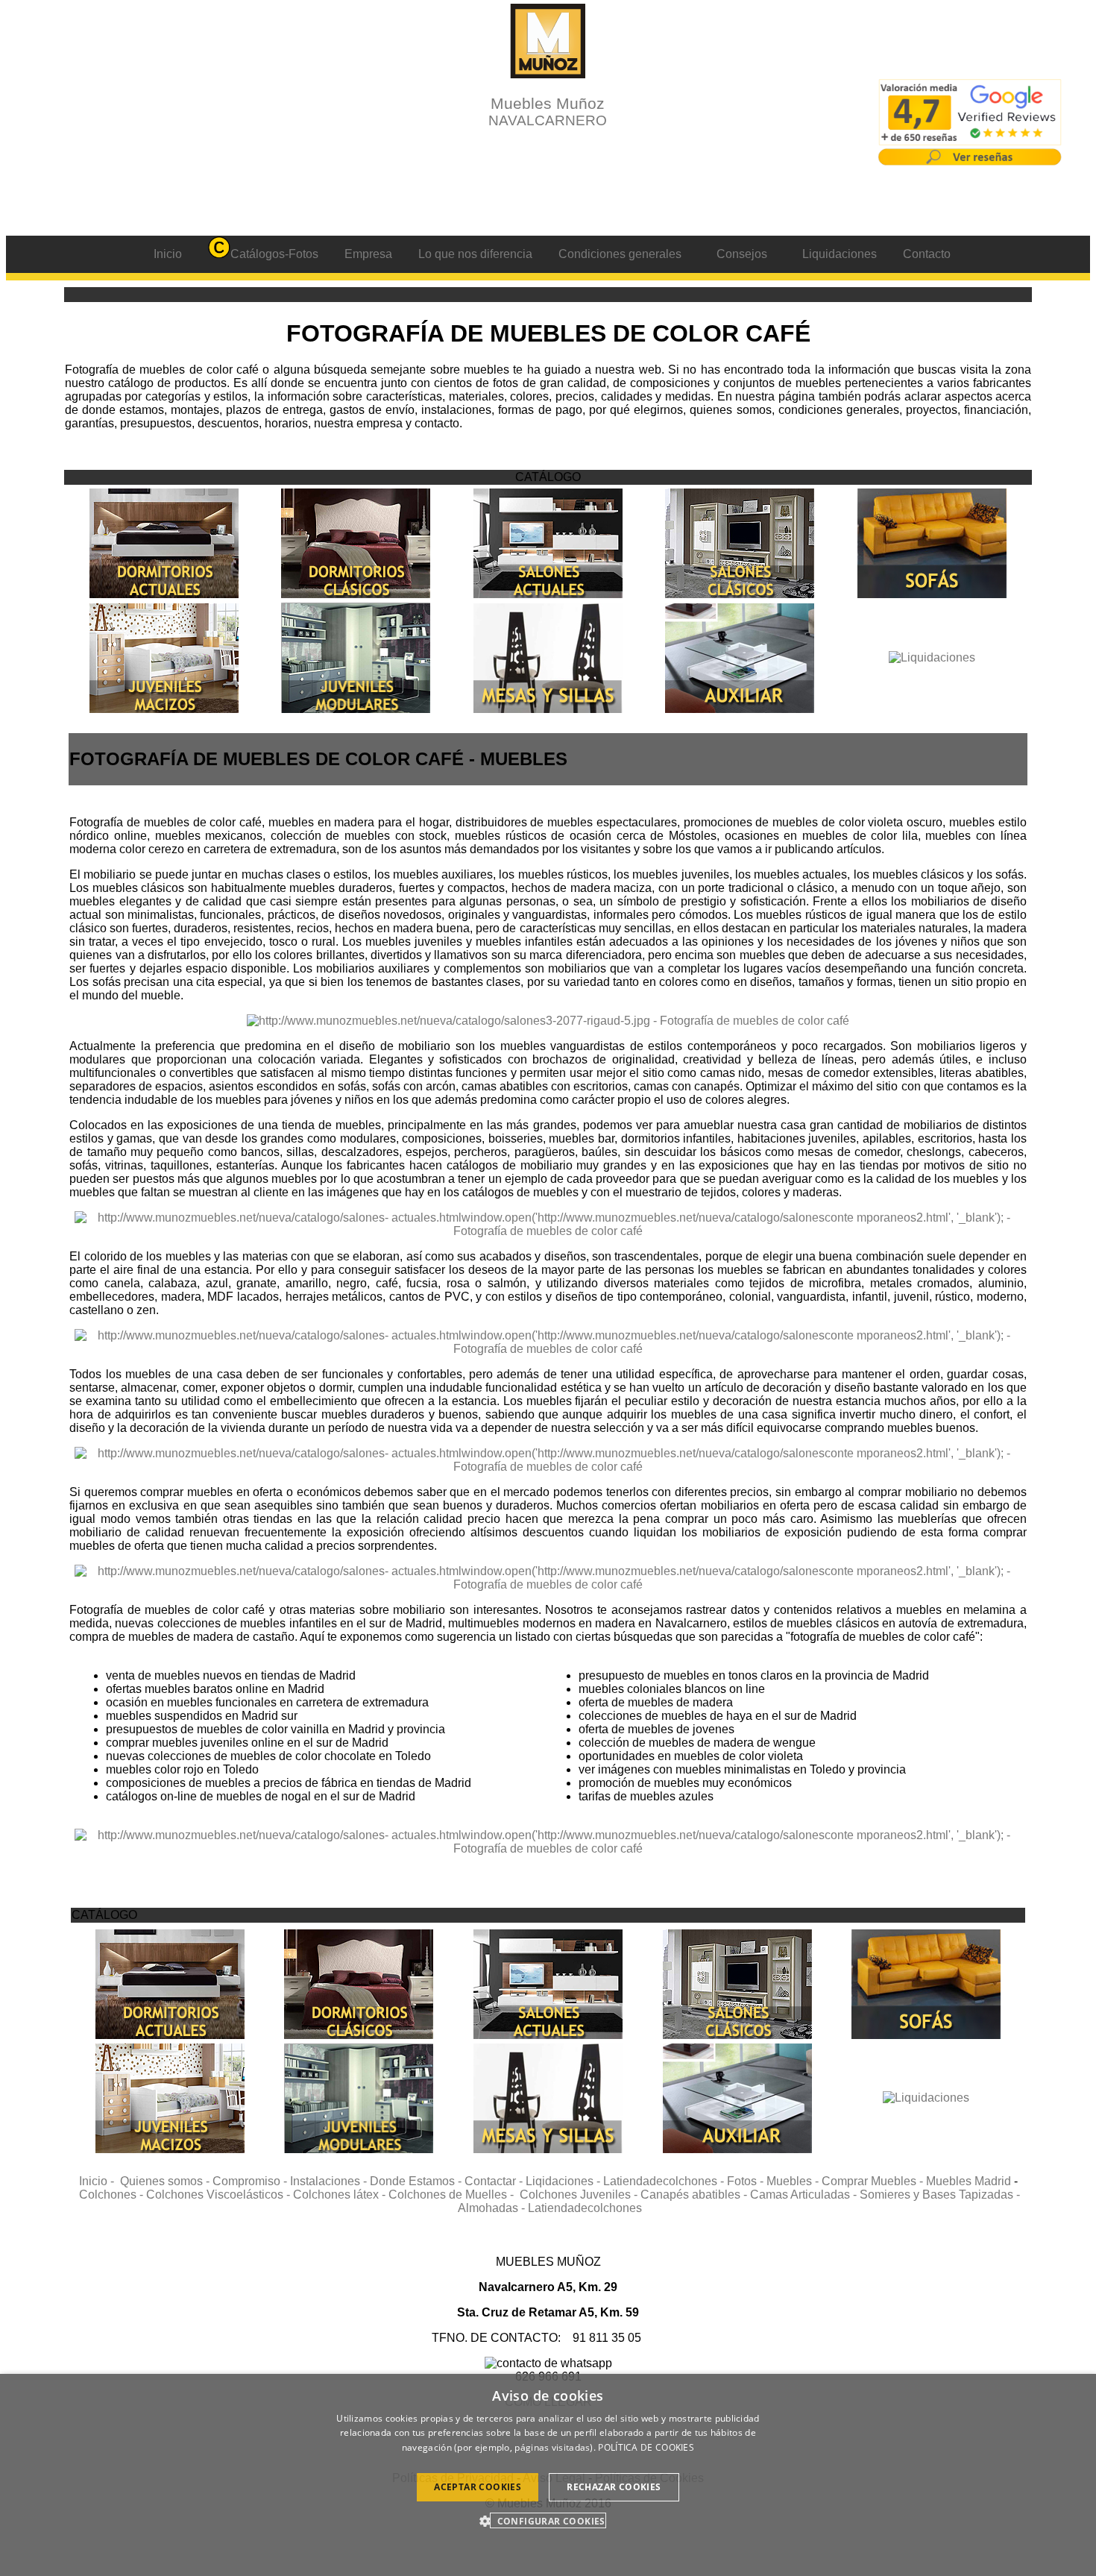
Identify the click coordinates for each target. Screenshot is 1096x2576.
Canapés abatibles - (695, 2195)
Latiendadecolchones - (665, 2181)
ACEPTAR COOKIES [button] (478, 2487)
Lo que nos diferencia (475, 254)
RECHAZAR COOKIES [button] (614, 2487)
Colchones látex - (341, 2195)
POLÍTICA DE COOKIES (646, 2447)
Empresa (368, 254)
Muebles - (794, 2181)
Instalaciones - (330, 2181)
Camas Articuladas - (805, 2195)
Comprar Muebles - (874, 2181)
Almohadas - (493, 2208)
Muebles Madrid (969, 2181)
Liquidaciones (840, 254)
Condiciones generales (620, 254)
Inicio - (100, 2181)
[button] (548, 2520)
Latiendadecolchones (585, 2208)
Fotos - (747, 2181)
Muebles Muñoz (548, 111)
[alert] (548, 2475)
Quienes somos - (166, 2181)
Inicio (168, 254)
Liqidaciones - (564, 2181)
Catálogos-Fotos (274, 254)
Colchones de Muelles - (454, 2195)
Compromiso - (251, 2181)
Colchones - (113, 2195)
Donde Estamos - (417, 2181)
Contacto (927, 254)
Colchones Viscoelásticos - (220, 2195)
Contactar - (495, 2181)
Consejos (742, 254)
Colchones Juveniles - (580, 2195)
